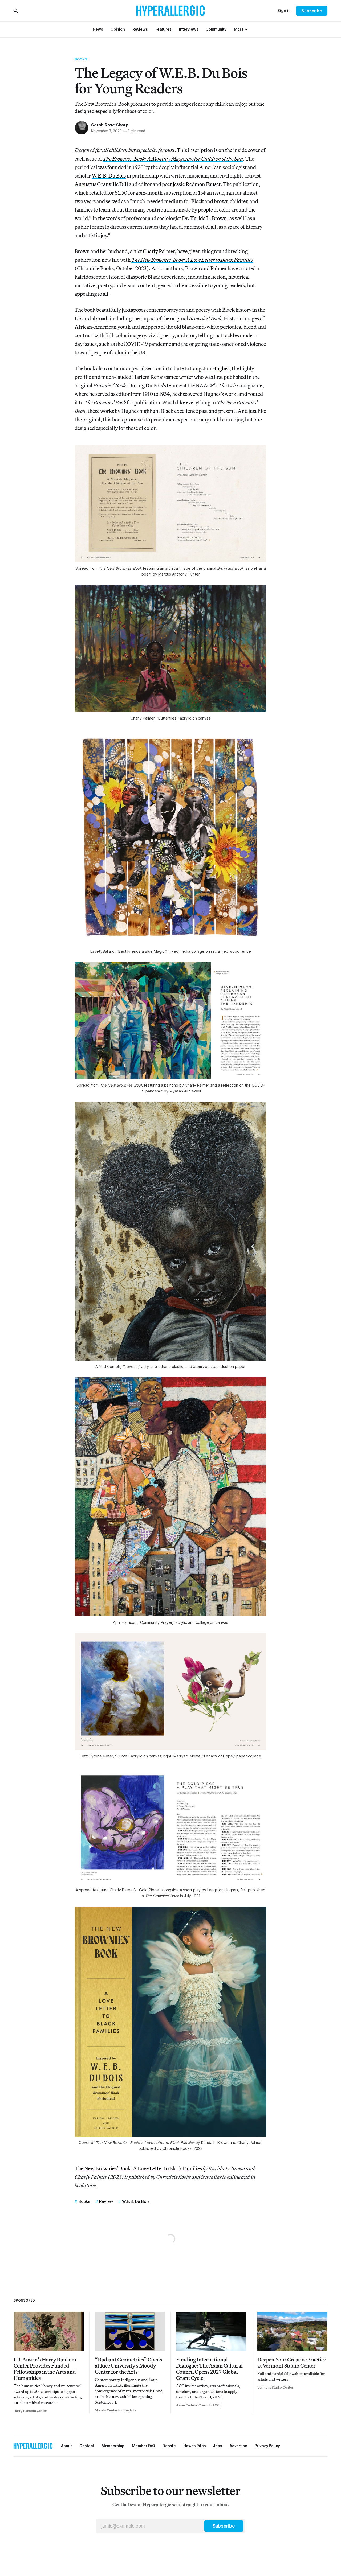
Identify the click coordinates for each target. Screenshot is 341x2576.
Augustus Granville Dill (101, 184)
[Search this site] (16, 11)
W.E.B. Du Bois (109, 176)
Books (81, 59)
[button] (239, 29)
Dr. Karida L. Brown (204, 218)
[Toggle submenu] (246, 29)
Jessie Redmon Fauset (197, 184)
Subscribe (312, 11)
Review (106, 2201)
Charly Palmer (159, 251)
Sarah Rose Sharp (110, 125)
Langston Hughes (210, 368)
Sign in (284, 11)
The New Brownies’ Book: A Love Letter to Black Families (138, 2168)
